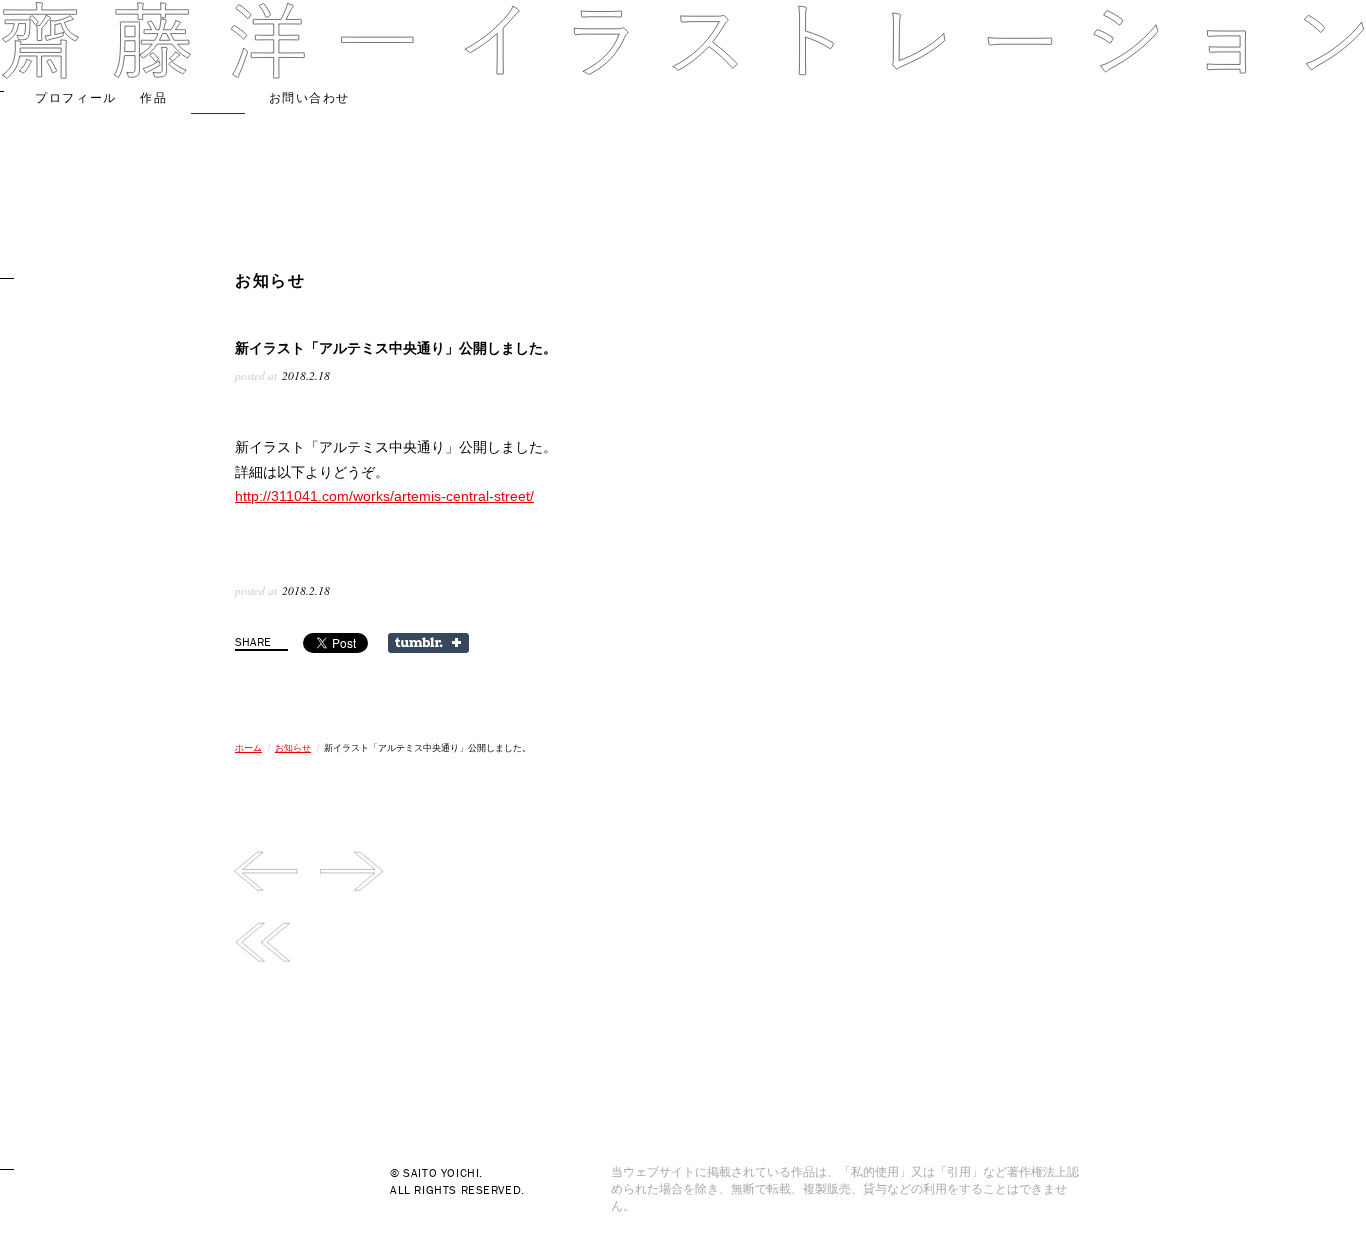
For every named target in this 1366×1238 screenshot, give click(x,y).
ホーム (248, 748)
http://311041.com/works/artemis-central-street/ (384, 496)
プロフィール (75, 98)
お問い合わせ (309, 98)
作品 (153, 98)
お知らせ (218, 98)
